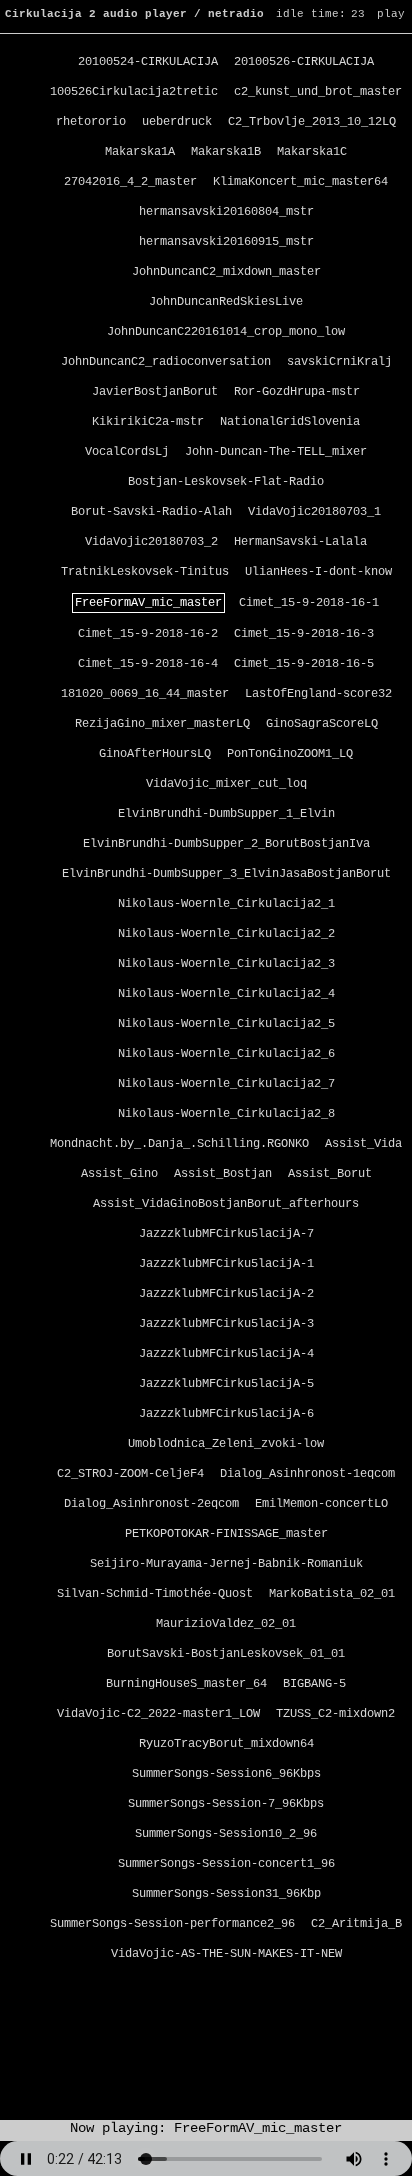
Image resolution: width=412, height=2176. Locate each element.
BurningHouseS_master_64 (186, 1684)
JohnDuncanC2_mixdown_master (226, 272)
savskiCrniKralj (339, 362)
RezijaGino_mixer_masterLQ (162, 724)
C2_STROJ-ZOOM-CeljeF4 (130, 1474)
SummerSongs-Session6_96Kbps (226, 1774)
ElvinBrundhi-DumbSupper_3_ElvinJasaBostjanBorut (226, 874)
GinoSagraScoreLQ (322, 724)
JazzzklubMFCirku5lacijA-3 (226, 1324)
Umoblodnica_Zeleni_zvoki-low (226, 1444)
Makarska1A (140, 152)
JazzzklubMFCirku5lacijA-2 (226, 1294)
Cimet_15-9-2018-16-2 (148, 634)
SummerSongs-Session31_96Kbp (226, 1894)
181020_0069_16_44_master (145, 694)
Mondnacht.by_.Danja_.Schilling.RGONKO (179, 1144)
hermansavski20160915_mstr (226, 242)
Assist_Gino (119, 1174)
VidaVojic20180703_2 (151, 542)
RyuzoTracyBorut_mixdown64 (226, 1744)
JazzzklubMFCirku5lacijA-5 (226, 1384)
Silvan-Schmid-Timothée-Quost (155, 1594)
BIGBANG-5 (314, 1684)
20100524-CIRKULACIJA (148, 62)
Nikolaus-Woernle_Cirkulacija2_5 (226, 1024)
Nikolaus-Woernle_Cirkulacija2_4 (226, 994)
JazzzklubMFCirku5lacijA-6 (226, 1414)
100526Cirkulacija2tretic (134, 92)
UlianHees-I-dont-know (318, 572)
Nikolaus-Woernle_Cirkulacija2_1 (226, 904)
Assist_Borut (330, 1174)
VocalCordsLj (127, 452)
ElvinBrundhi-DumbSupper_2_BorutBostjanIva (226, 844)
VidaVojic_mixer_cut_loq (226, 784)
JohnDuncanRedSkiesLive (226, 302)
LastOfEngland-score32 (318, 694)
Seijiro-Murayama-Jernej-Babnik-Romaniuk (226, 1564)
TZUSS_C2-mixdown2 (335, 1714)
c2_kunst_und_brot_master (318, 92)
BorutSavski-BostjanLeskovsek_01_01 (226, 1654)
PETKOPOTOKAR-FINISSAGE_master (226, 1534)
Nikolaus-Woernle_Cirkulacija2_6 (226, 1054)
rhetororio (91, 122)
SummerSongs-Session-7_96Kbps (226, 1804)
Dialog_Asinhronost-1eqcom (307, 1474)
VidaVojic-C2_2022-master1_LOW (158, 1714)
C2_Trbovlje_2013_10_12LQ (312, 122)
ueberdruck (177, 122)
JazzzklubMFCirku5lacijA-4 (226, 1354)
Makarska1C (312, 152)
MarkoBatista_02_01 (332, 1594)
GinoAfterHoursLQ (155, 754)
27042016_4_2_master (130, 182)
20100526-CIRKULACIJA (304, 62)
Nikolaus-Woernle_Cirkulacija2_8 (226, 1114)
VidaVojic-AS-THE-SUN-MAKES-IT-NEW (226, 1954)
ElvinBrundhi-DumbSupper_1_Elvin (226, 814)
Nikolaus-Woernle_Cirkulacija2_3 (226, 964)
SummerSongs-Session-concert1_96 (226, 1864)
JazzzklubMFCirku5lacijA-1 (226, 1264)
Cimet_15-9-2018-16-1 (309, 603)
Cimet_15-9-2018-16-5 (304, 664)
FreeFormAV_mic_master (148, 603)
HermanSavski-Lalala (300, 542)
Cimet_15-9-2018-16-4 (148, 664)
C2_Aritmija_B (356, 1924)
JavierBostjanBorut (155, 392)
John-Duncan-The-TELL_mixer (276, 452)
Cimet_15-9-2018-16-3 (304, 634)
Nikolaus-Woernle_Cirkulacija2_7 (226, 1084)
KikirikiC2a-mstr (148, 422)
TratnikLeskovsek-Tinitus (145, 572)
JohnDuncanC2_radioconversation (166, 362)
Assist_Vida (363, 1144)
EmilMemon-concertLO (321, 1504)
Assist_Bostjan (223, 1174)
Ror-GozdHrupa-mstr (297, 392)
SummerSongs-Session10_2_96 (226, 1834)
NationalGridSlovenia (290, 422)
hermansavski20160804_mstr (226, 212)
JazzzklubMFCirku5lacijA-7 (226, 1234)
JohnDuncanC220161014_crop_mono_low (226, 332)
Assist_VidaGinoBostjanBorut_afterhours (226, 1204)
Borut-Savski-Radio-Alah (151, 512)
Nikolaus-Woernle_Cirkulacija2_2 (226, 934)
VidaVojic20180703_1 (314, 512)
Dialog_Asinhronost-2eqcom (151, 1504)
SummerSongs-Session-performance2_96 (172, 1924)
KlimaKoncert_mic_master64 (300, 182)
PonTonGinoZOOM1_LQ (290, 754)
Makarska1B (226, 152)
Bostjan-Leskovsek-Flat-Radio (226, 482)
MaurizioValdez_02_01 (226, 1624)
